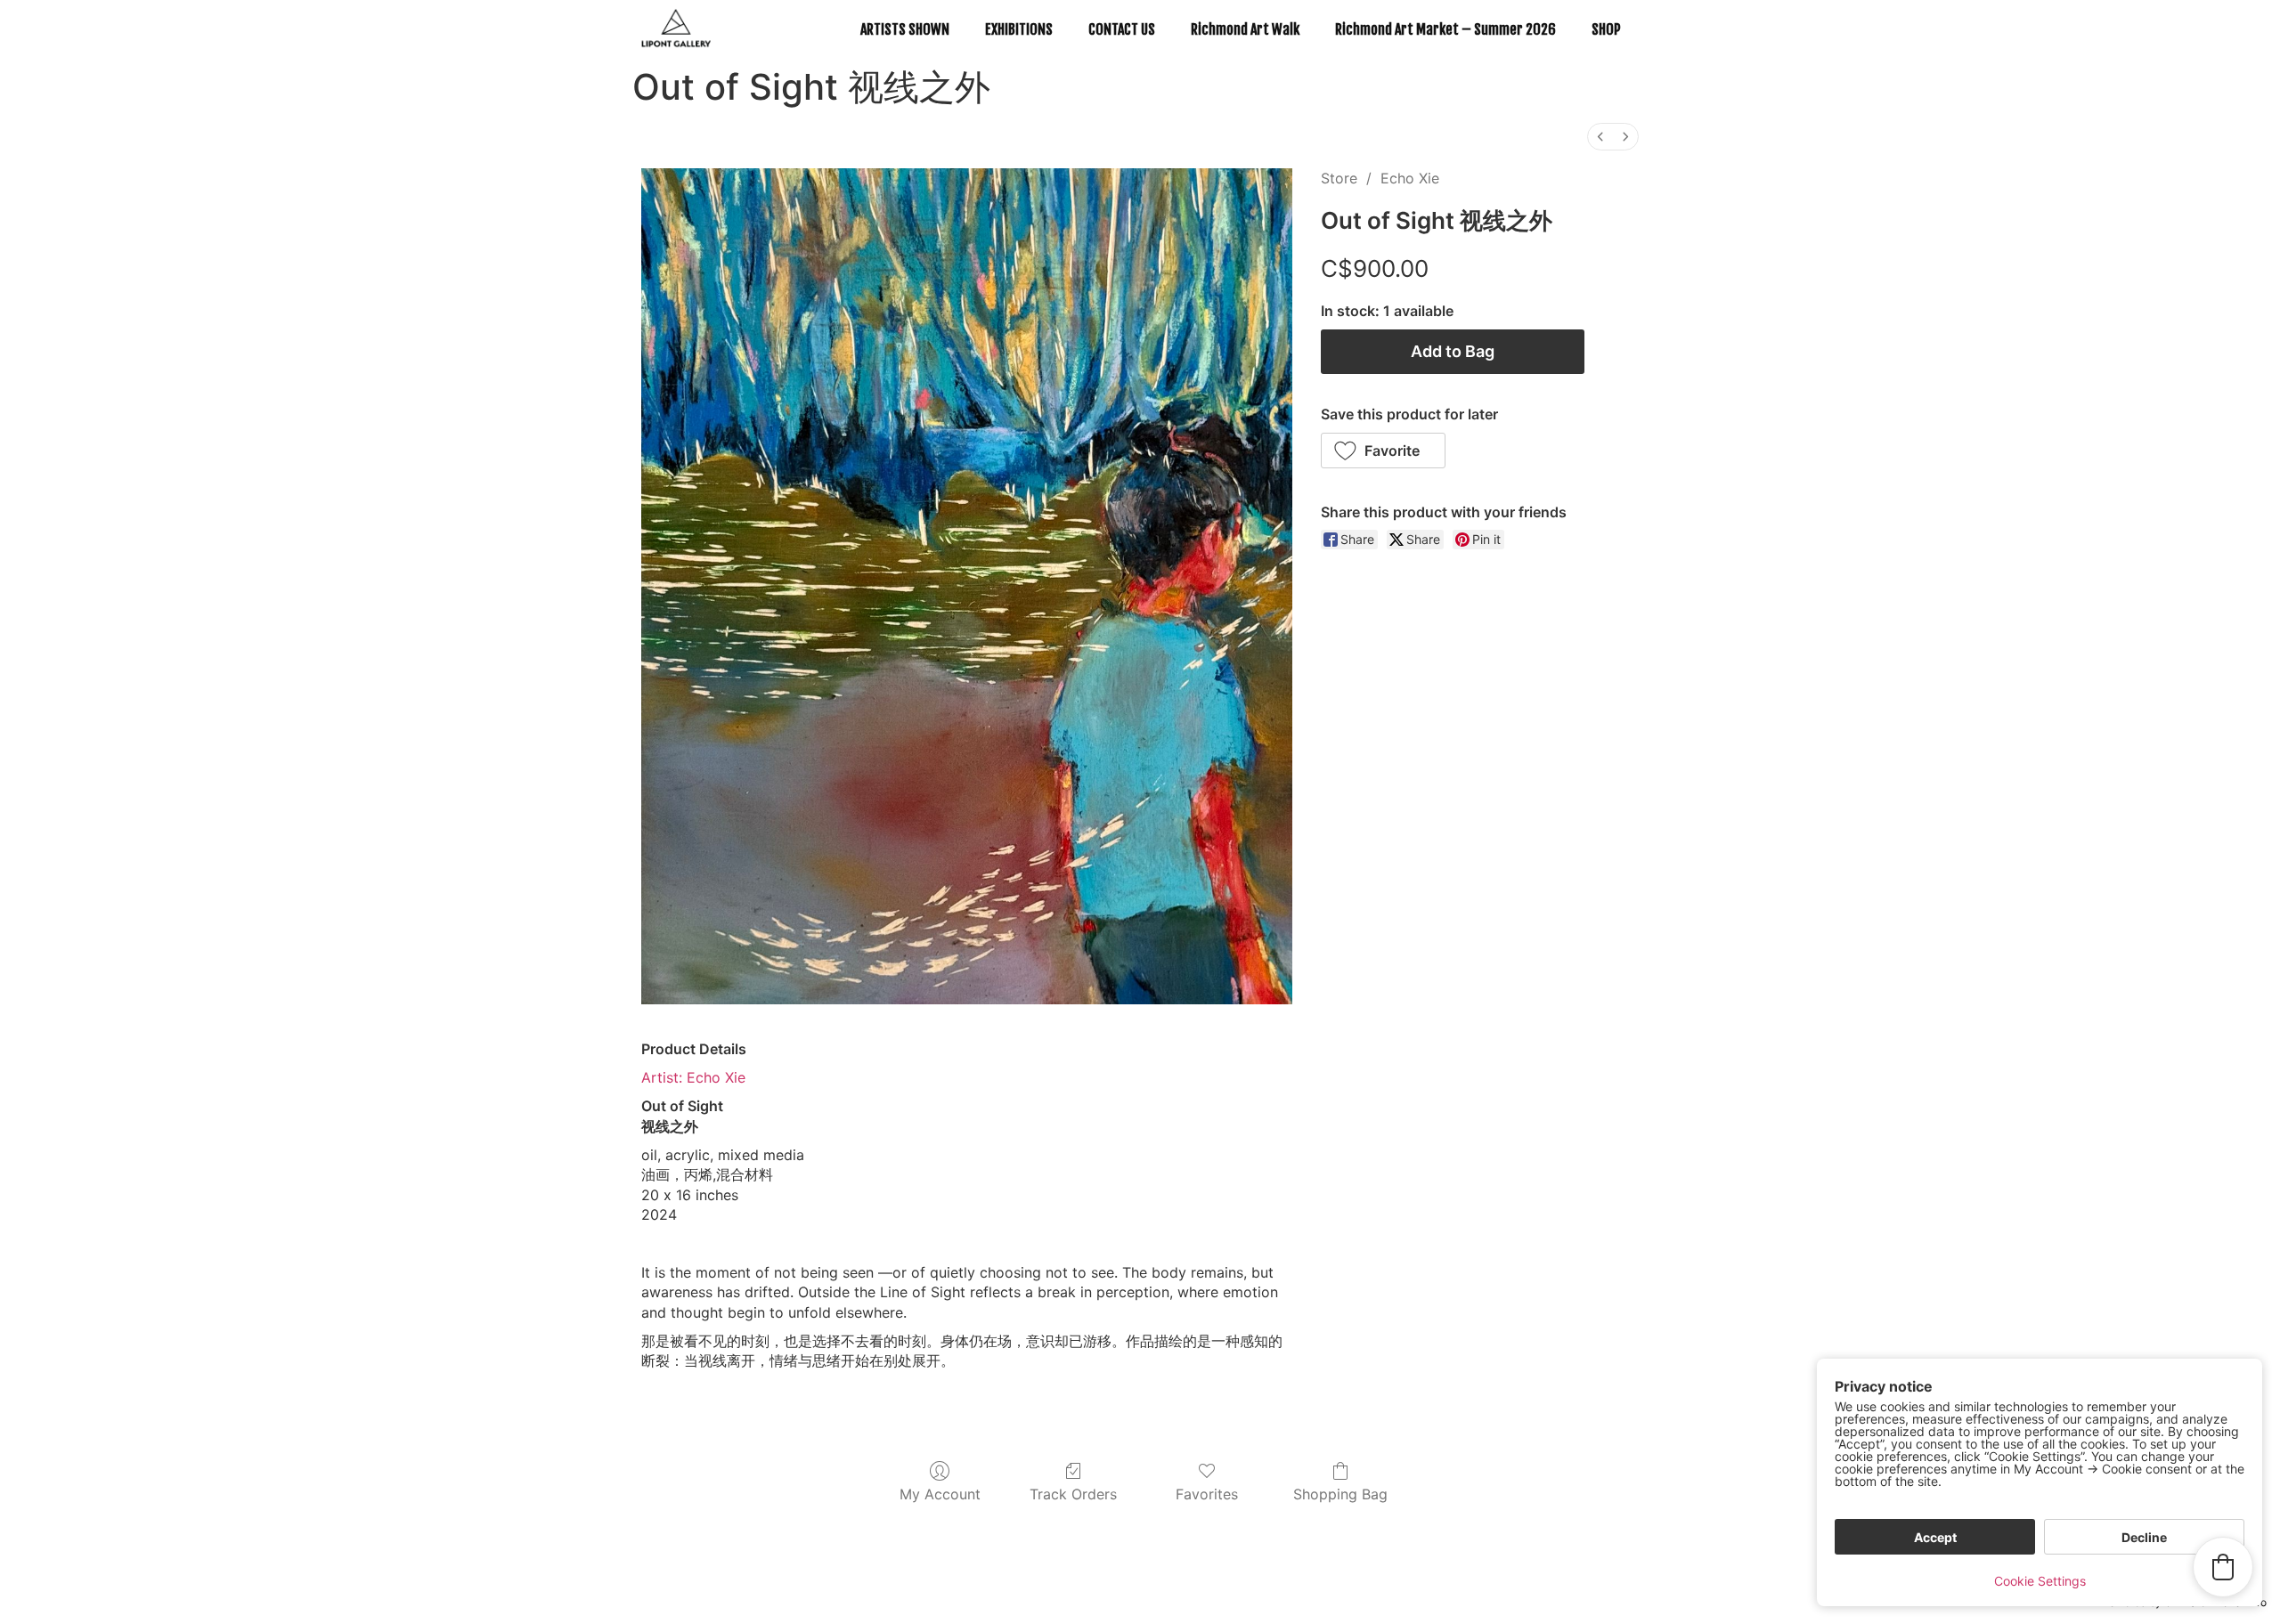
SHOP (1606, 29)
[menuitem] (1600, 137)
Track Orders (1073, 1494)
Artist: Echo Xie (693, 1077)
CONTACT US (1122, 29)
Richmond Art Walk (1245, 29)
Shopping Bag (1340, 1494)
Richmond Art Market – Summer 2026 (1445, 29)
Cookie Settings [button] (2040, 1581)
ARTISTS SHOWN (905, 29)
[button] (1384, 451)
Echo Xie (1410, 178)
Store (1339, 178)
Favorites (1207, 1494)
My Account (940, 1494)
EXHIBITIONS (1019, 29)
